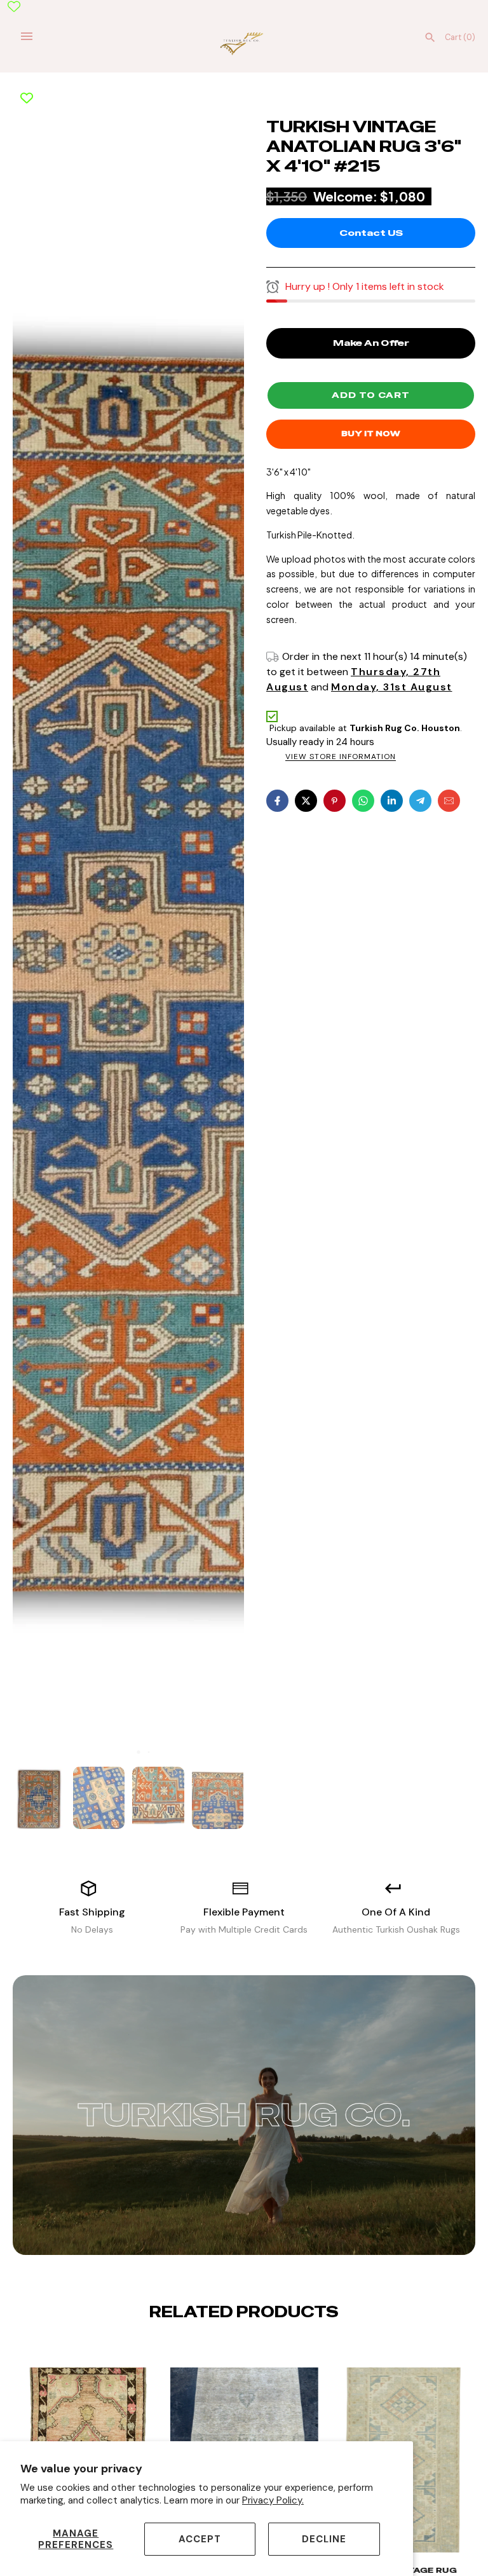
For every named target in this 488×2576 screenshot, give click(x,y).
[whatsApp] (363, 801)
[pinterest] (335, 801)
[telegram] (420, 801)
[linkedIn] (392, 801)
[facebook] (277, 801)
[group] (39, 1798)
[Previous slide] (234, 2351)
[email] (449, 801)
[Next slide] (254, 2351)
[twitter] (306, 801)
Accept (200, 2539)
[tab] (128, 1752)
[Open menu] (27, 36)
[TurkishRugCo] (244, 43)
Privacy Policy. (273, 2500)
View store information (341, 757)
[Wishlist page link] (14, 6)
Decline (324, 2539)
